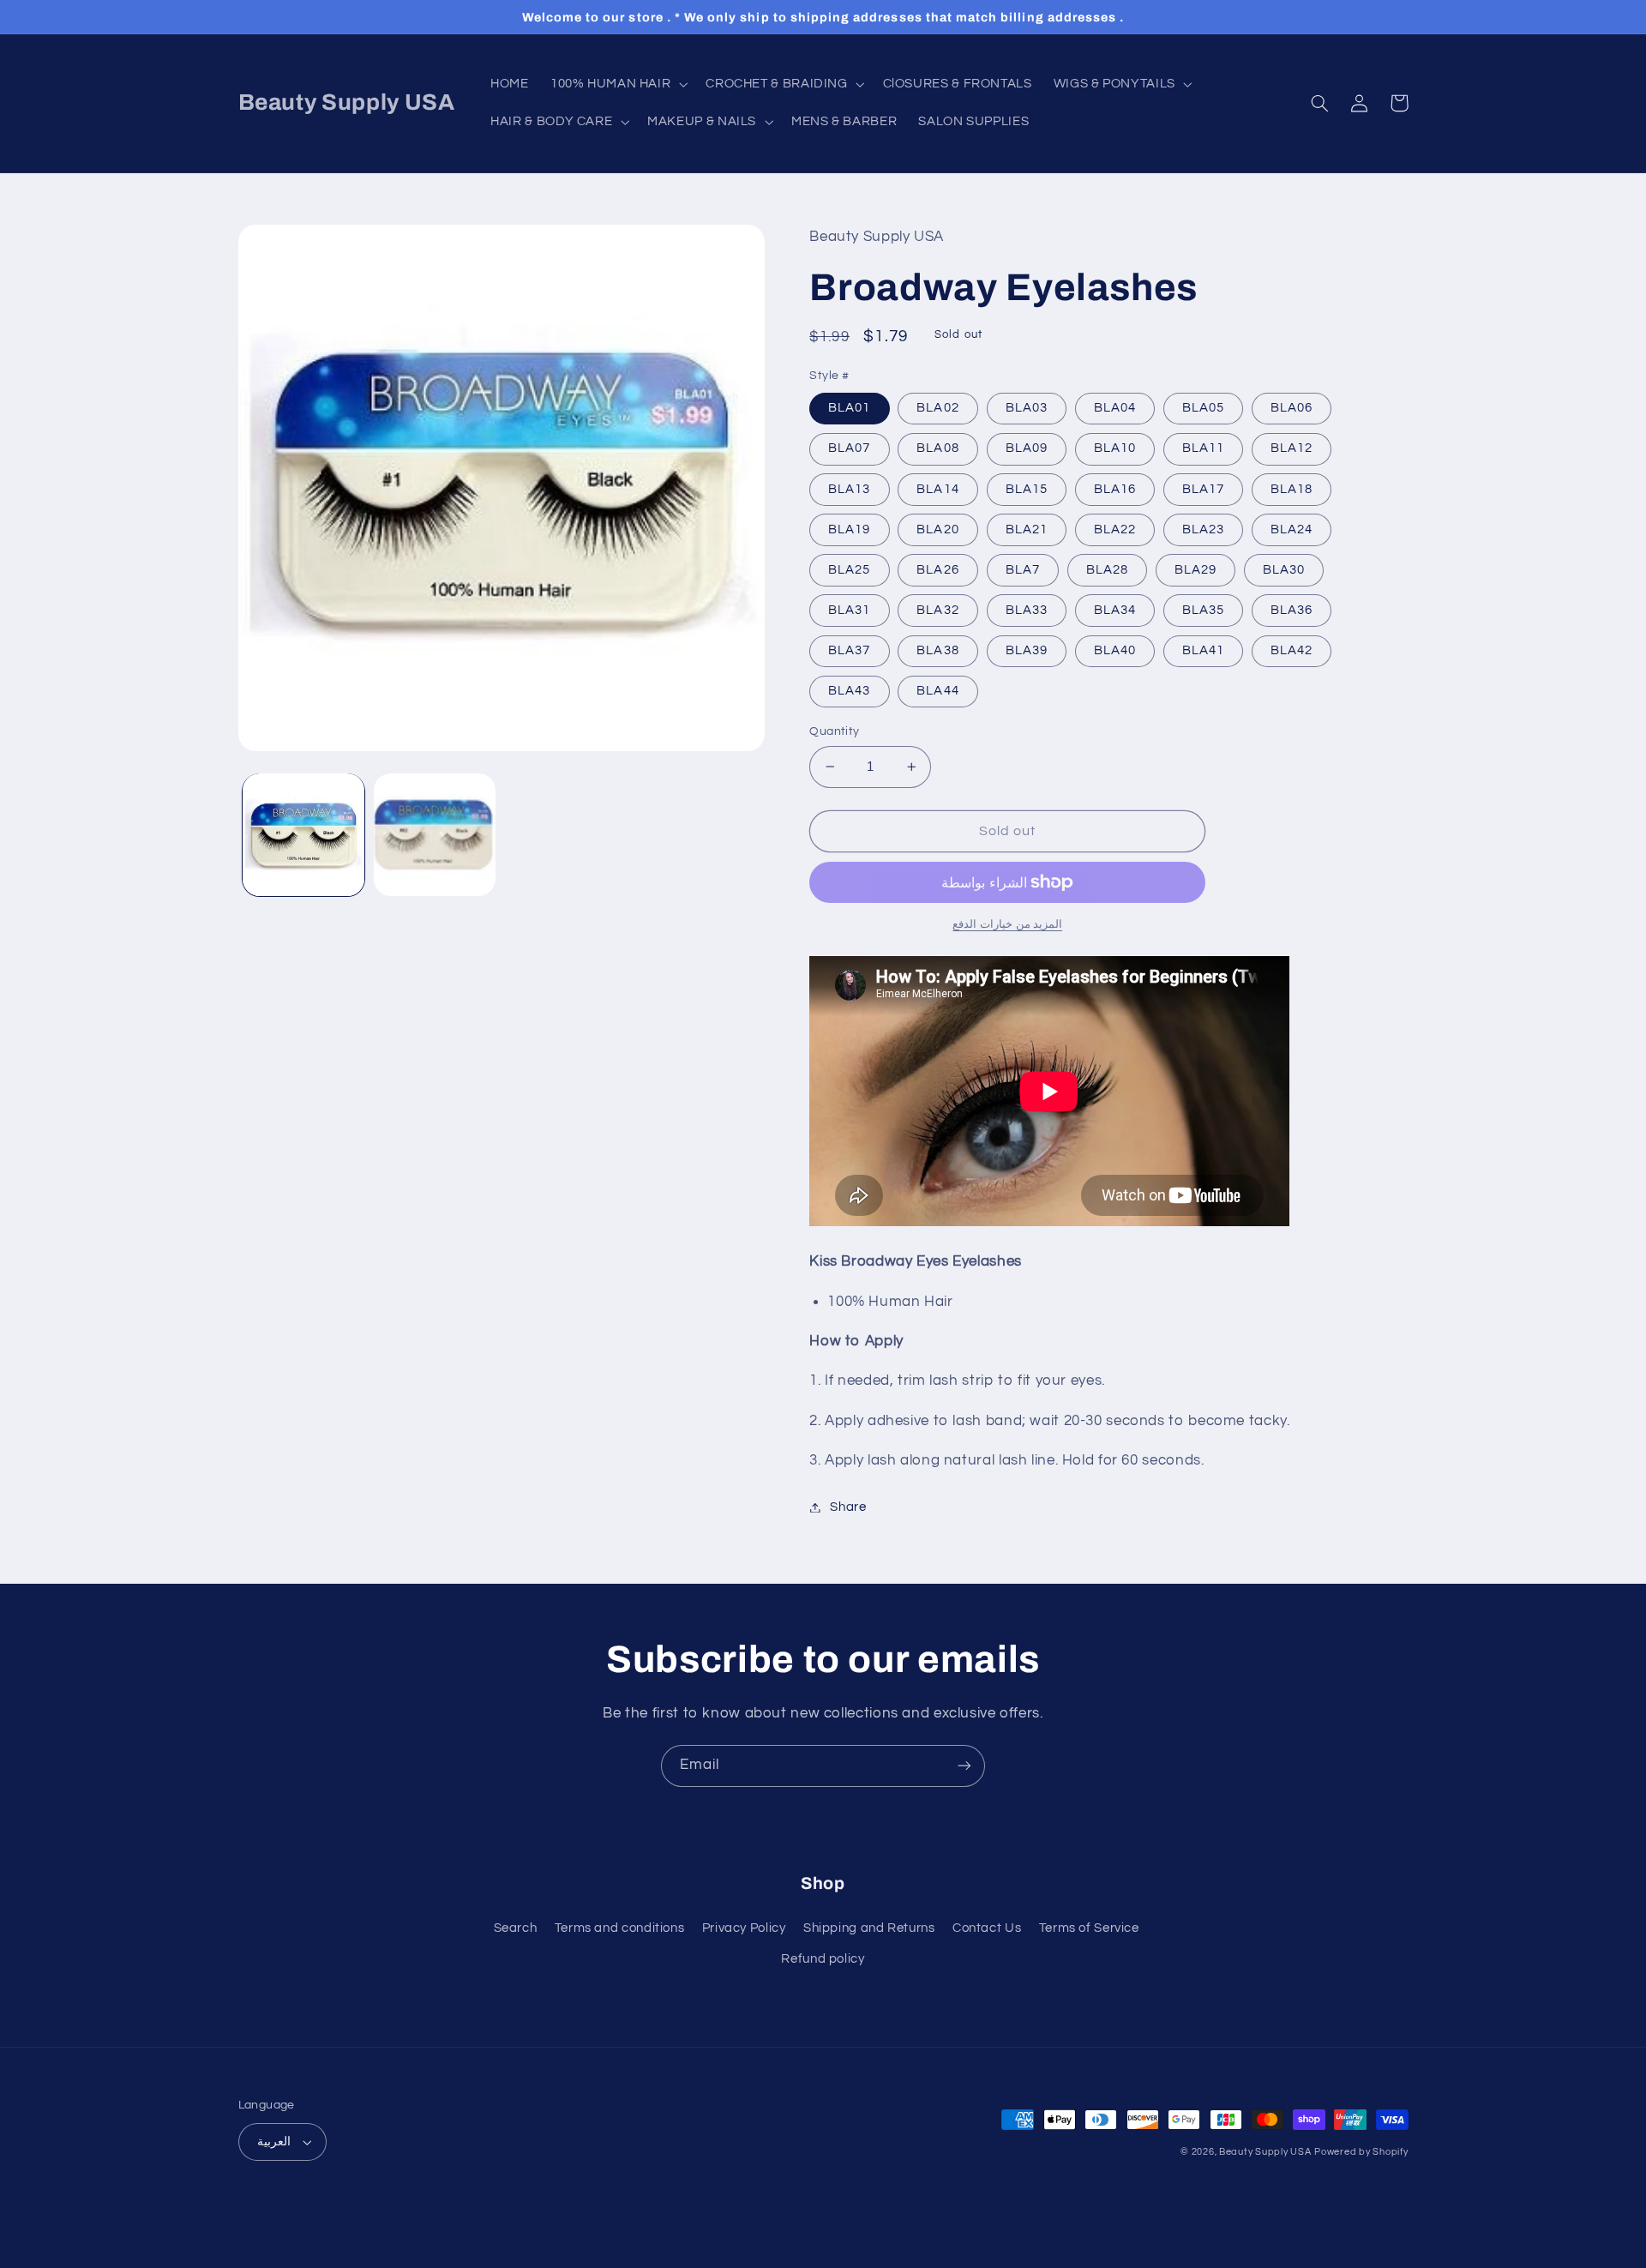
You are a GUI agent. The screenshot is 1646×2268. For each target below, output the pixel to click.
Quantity (834, 731)
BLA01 (849, 408)
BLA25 (849, 570)
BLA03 (1027, 408)
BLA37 (849, 650)
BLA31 (849, 610)
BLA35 (1203, 610)
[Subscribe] (964, 1766)
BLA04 (1115, 408)
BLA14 (937, 489)
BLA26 (937, 570)
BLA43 (849, 691)
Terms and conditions (620, 1928)
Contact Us (987, 1928)
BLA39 (1027, 650)
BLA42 (1292, 650)
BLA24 (1292, 529)
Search (516, 1928)
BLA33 (1027, 610)
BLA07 (849, 448)
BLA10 (1115, 448)
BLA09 (1027, 448)
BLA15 (1027, 489)
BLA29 (1195, 570)
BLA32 (937, 610)
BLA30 (1284, 570)
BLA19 (849, 529)
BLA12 (1292, 448)
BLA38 (937, 650)
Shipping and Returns (869, 1928)
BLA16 (1115, 489)
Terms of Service (1089, 1928)
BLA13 (849, 489)
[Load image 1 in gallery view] (304, 835)
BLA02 (937, 408)
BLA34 (1115, 610)
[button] (617, 84)
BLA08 (937, 448)
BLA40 (1115, 650)
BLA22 (1115, 529)
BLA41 (1203, 650)
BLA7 (1023, 570)
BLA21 (1027, 529)
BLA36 (1292, 610)
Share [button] (848, 1507)
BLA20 (937, 529)
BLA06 (1292, 408)
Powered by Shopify (1361, 2152)
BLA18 (1292, 489)
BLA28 (1107, 570)
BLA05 (1203, 408)
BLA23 (1203, 529)
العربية (274, 2142)
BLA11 (1203, 448)
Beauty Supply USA (1265, 2152)
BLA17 (1203, 489)
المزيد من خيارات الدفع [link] (1007, 925)
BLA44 (937, 691)
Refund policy (823, 1959)
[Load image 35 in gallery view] (435, 835)
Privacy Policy (744, 1928)
